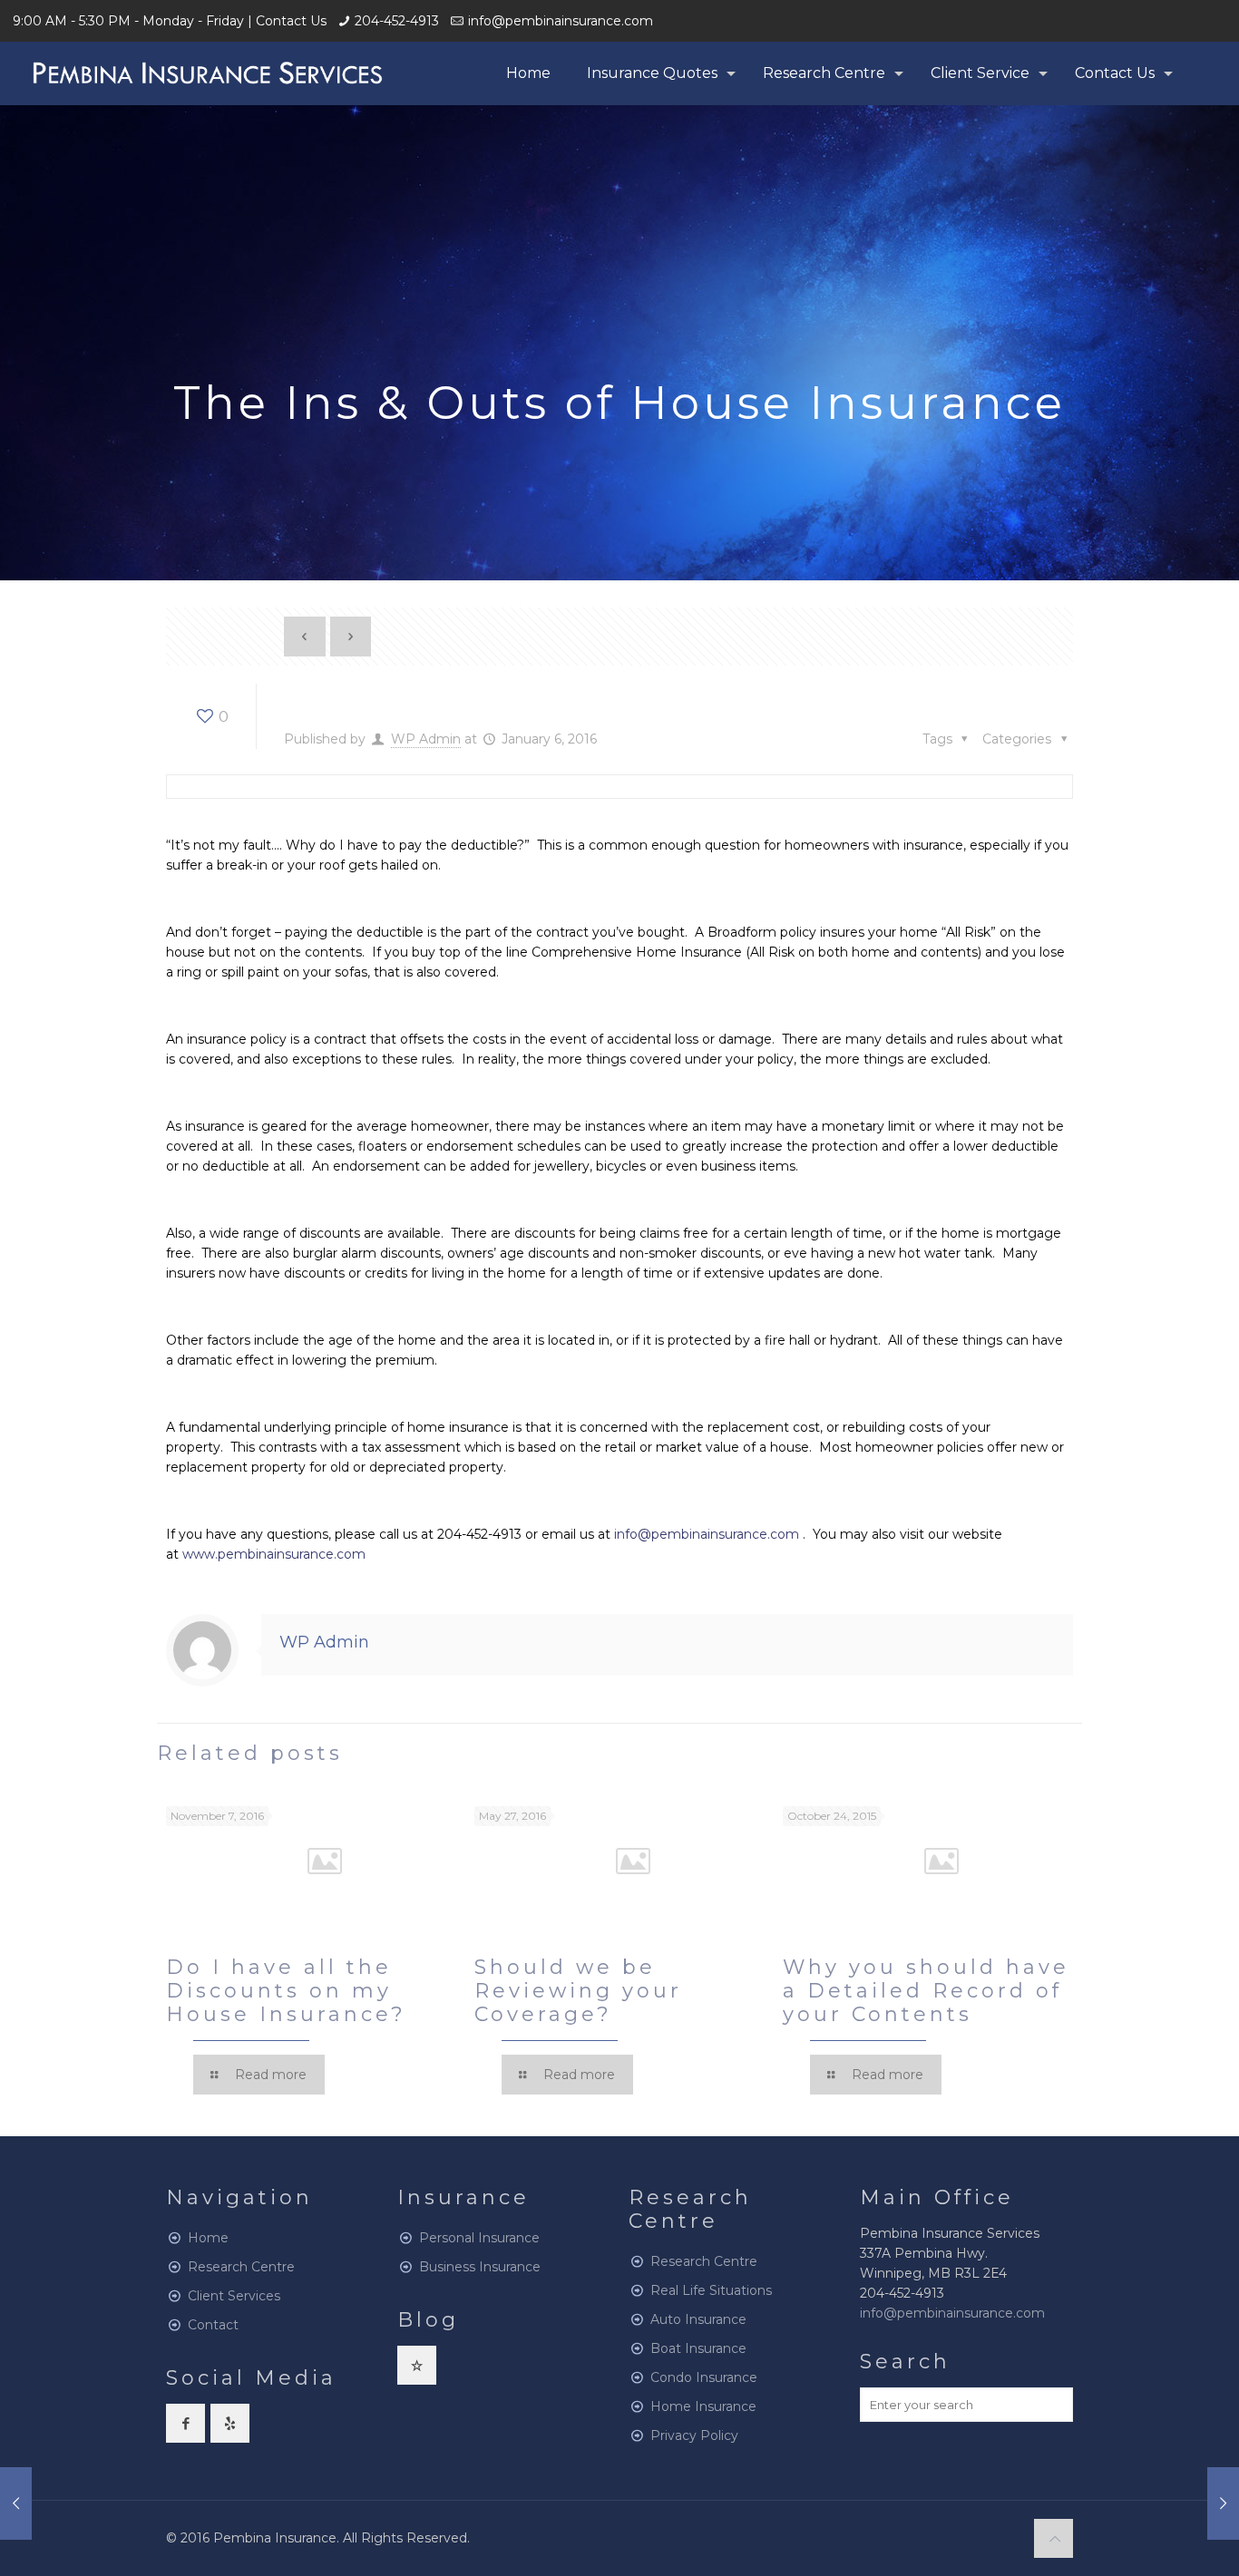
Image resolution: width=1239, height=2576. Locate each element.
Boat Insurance (698, 2348)
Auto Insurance (698, 2319)
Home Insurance (703, 2406)
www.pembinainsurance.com (274, 1554)
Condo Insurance (704, 2377)
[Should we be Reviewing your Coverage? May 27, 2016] (1223, 2503)
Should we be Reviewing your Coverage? (578, 1991)
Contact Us (291, 21)
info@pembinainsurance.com (561, 21)
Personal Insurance (479, 2238)
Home (208, 2238)
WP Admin (426, 739)
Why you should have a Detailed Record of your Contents (926, 1991)
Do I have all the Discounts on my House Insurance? (286, 1991)
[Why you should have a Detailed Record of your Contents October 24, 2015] (16, 2503)
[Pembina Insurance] (207, 73)
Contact (213, 2325)
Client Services (234, 2296)
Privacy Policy (694, 2435)
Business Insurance (480, 2267)
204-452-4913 (397, 21)
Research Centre (241, 2267)
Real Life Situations (711, 2290)
